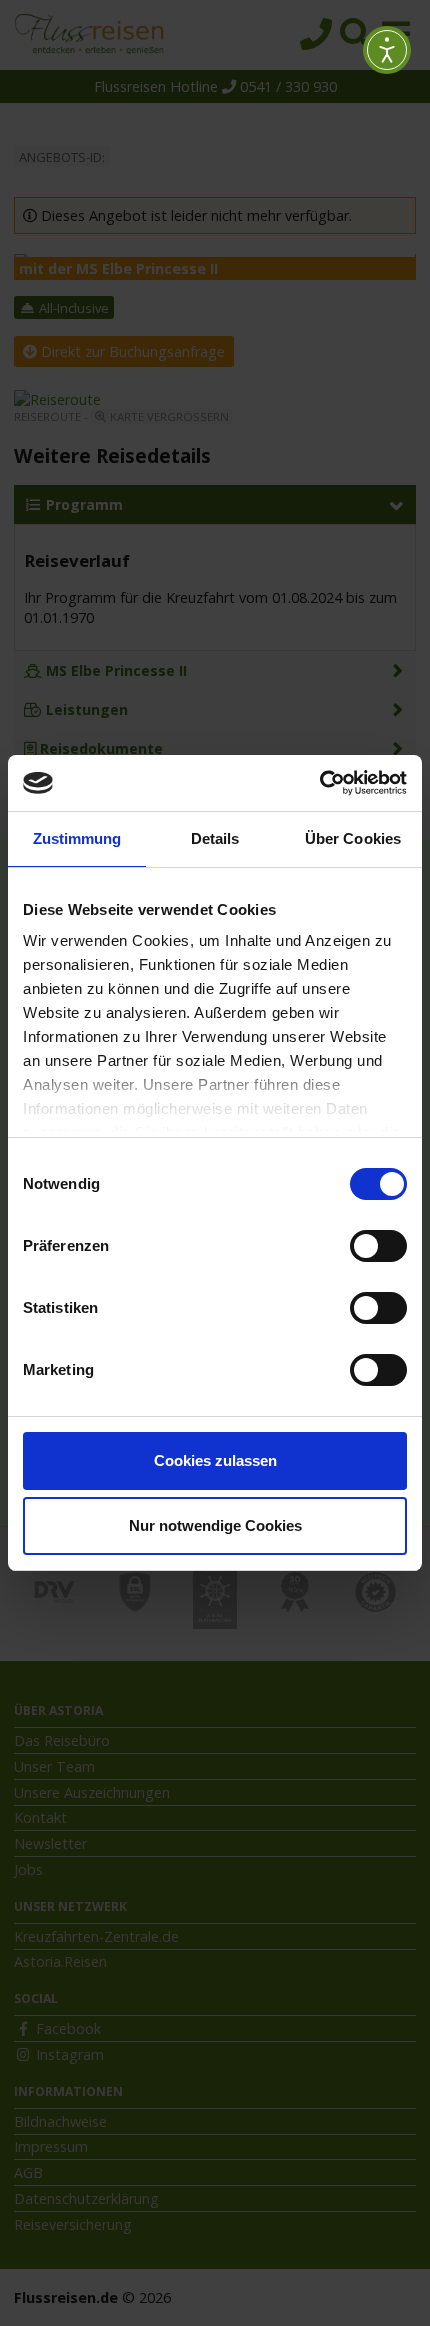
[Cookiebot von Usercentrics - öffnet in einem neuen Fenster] (319, 783)
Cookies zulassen (215, 1460)
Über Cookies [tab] (353, 838)
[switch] (378, 1246)
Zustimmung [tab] (77, 838)
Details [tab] (215, 838)
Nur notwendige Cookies (215, 1525)
